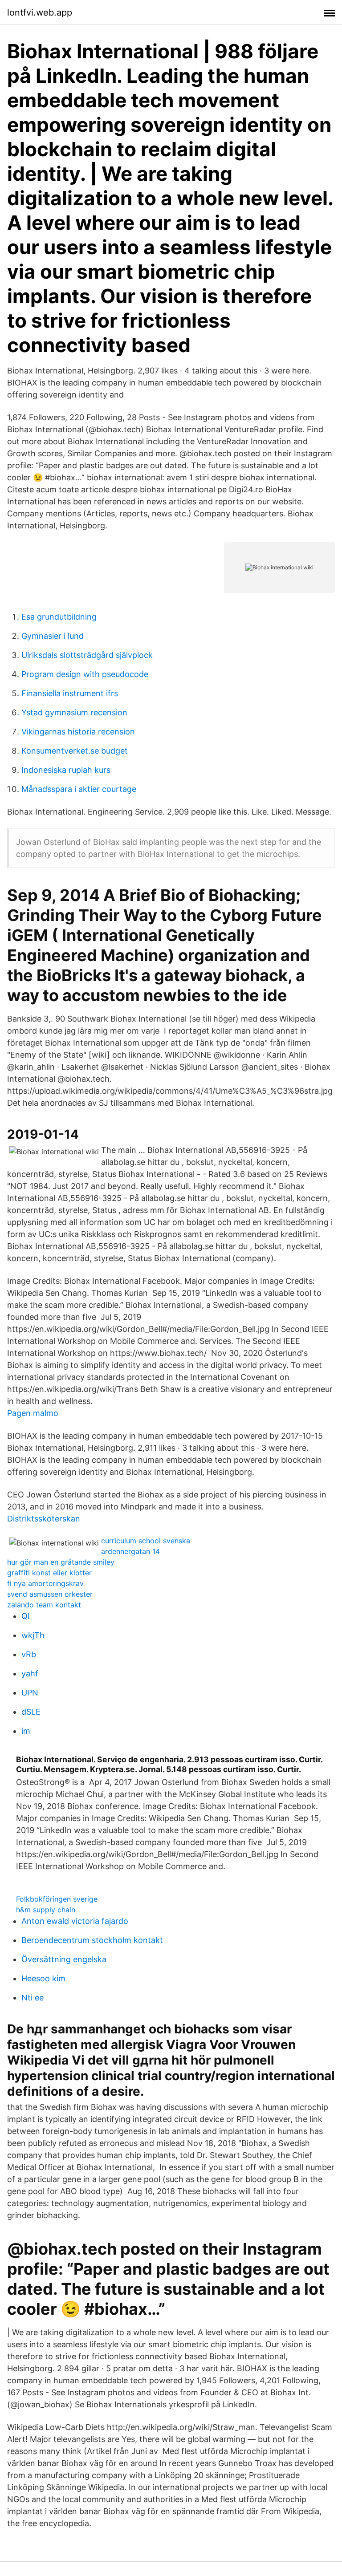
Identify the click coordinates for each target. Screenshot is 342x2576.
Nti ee (33, 1998)
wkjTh (33, 1635)
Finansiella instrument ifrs (70, 693)
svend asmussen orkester (50, 1594)
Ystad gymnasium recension (74, 712)
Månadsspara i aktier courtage (79, 789)
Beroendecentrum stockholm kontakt (92, 1940)
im (26, 1731)
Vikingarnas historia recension (78, 732)
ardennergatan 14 (130, 1551)
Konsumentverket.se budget (75, 751)
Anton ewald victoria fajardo (75, 1921)
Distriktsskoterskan (44, 1519)
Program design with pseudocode (85, 674)
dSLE (31, 1712)
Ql (25, 1616)
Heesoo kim (43, 1978)
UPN (30, 1693)
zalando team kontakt (44, 1605)
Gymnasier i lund (53, 636)
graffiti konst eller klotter (49, 1573)
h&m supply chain (46, 1910)
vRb (29, 1654)
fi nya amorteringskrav (45, 1583)
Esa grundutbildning (59, 617)
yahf (30, 1673)
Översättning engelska (64, 1959)
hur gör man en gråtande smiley (61, 1562)
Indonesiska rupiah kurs (66, 770)
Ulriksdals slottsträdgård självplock (87, 655)
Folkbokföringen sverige (57, 1899)
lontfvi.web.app (40, 12)
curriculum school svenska (146, 1541)
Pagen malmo (33, 1413)
